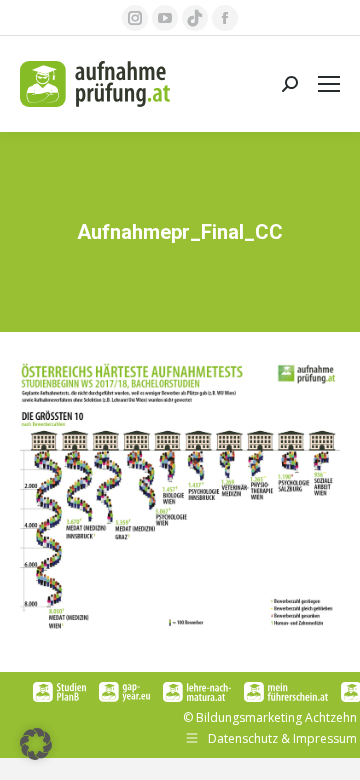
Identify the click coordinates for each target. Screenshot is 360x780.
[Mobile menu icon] (329, 84)
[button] (36, 744)
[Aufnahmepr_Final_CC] (180, 497)
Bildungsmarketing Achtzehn (276, 717)
